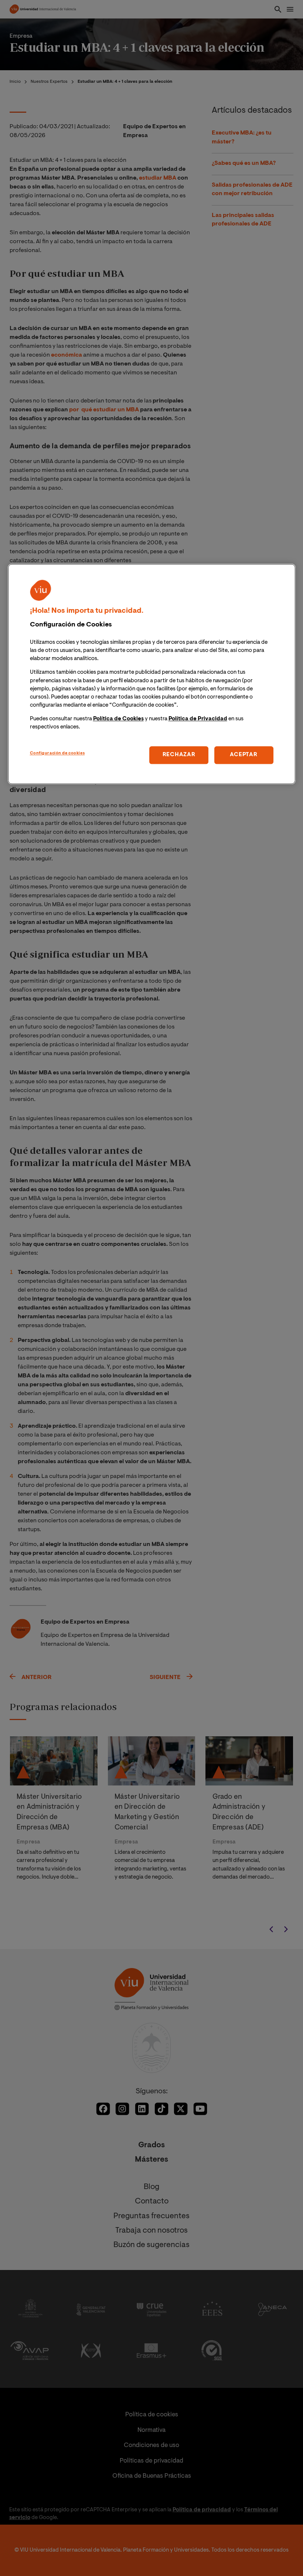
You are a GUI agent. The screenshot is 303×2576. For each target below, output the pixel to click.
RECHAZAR (179, 755)
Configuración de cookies (57, 754)
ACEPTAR (244, 755)
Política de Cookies (118, 719)
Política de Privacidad (198, 719)
